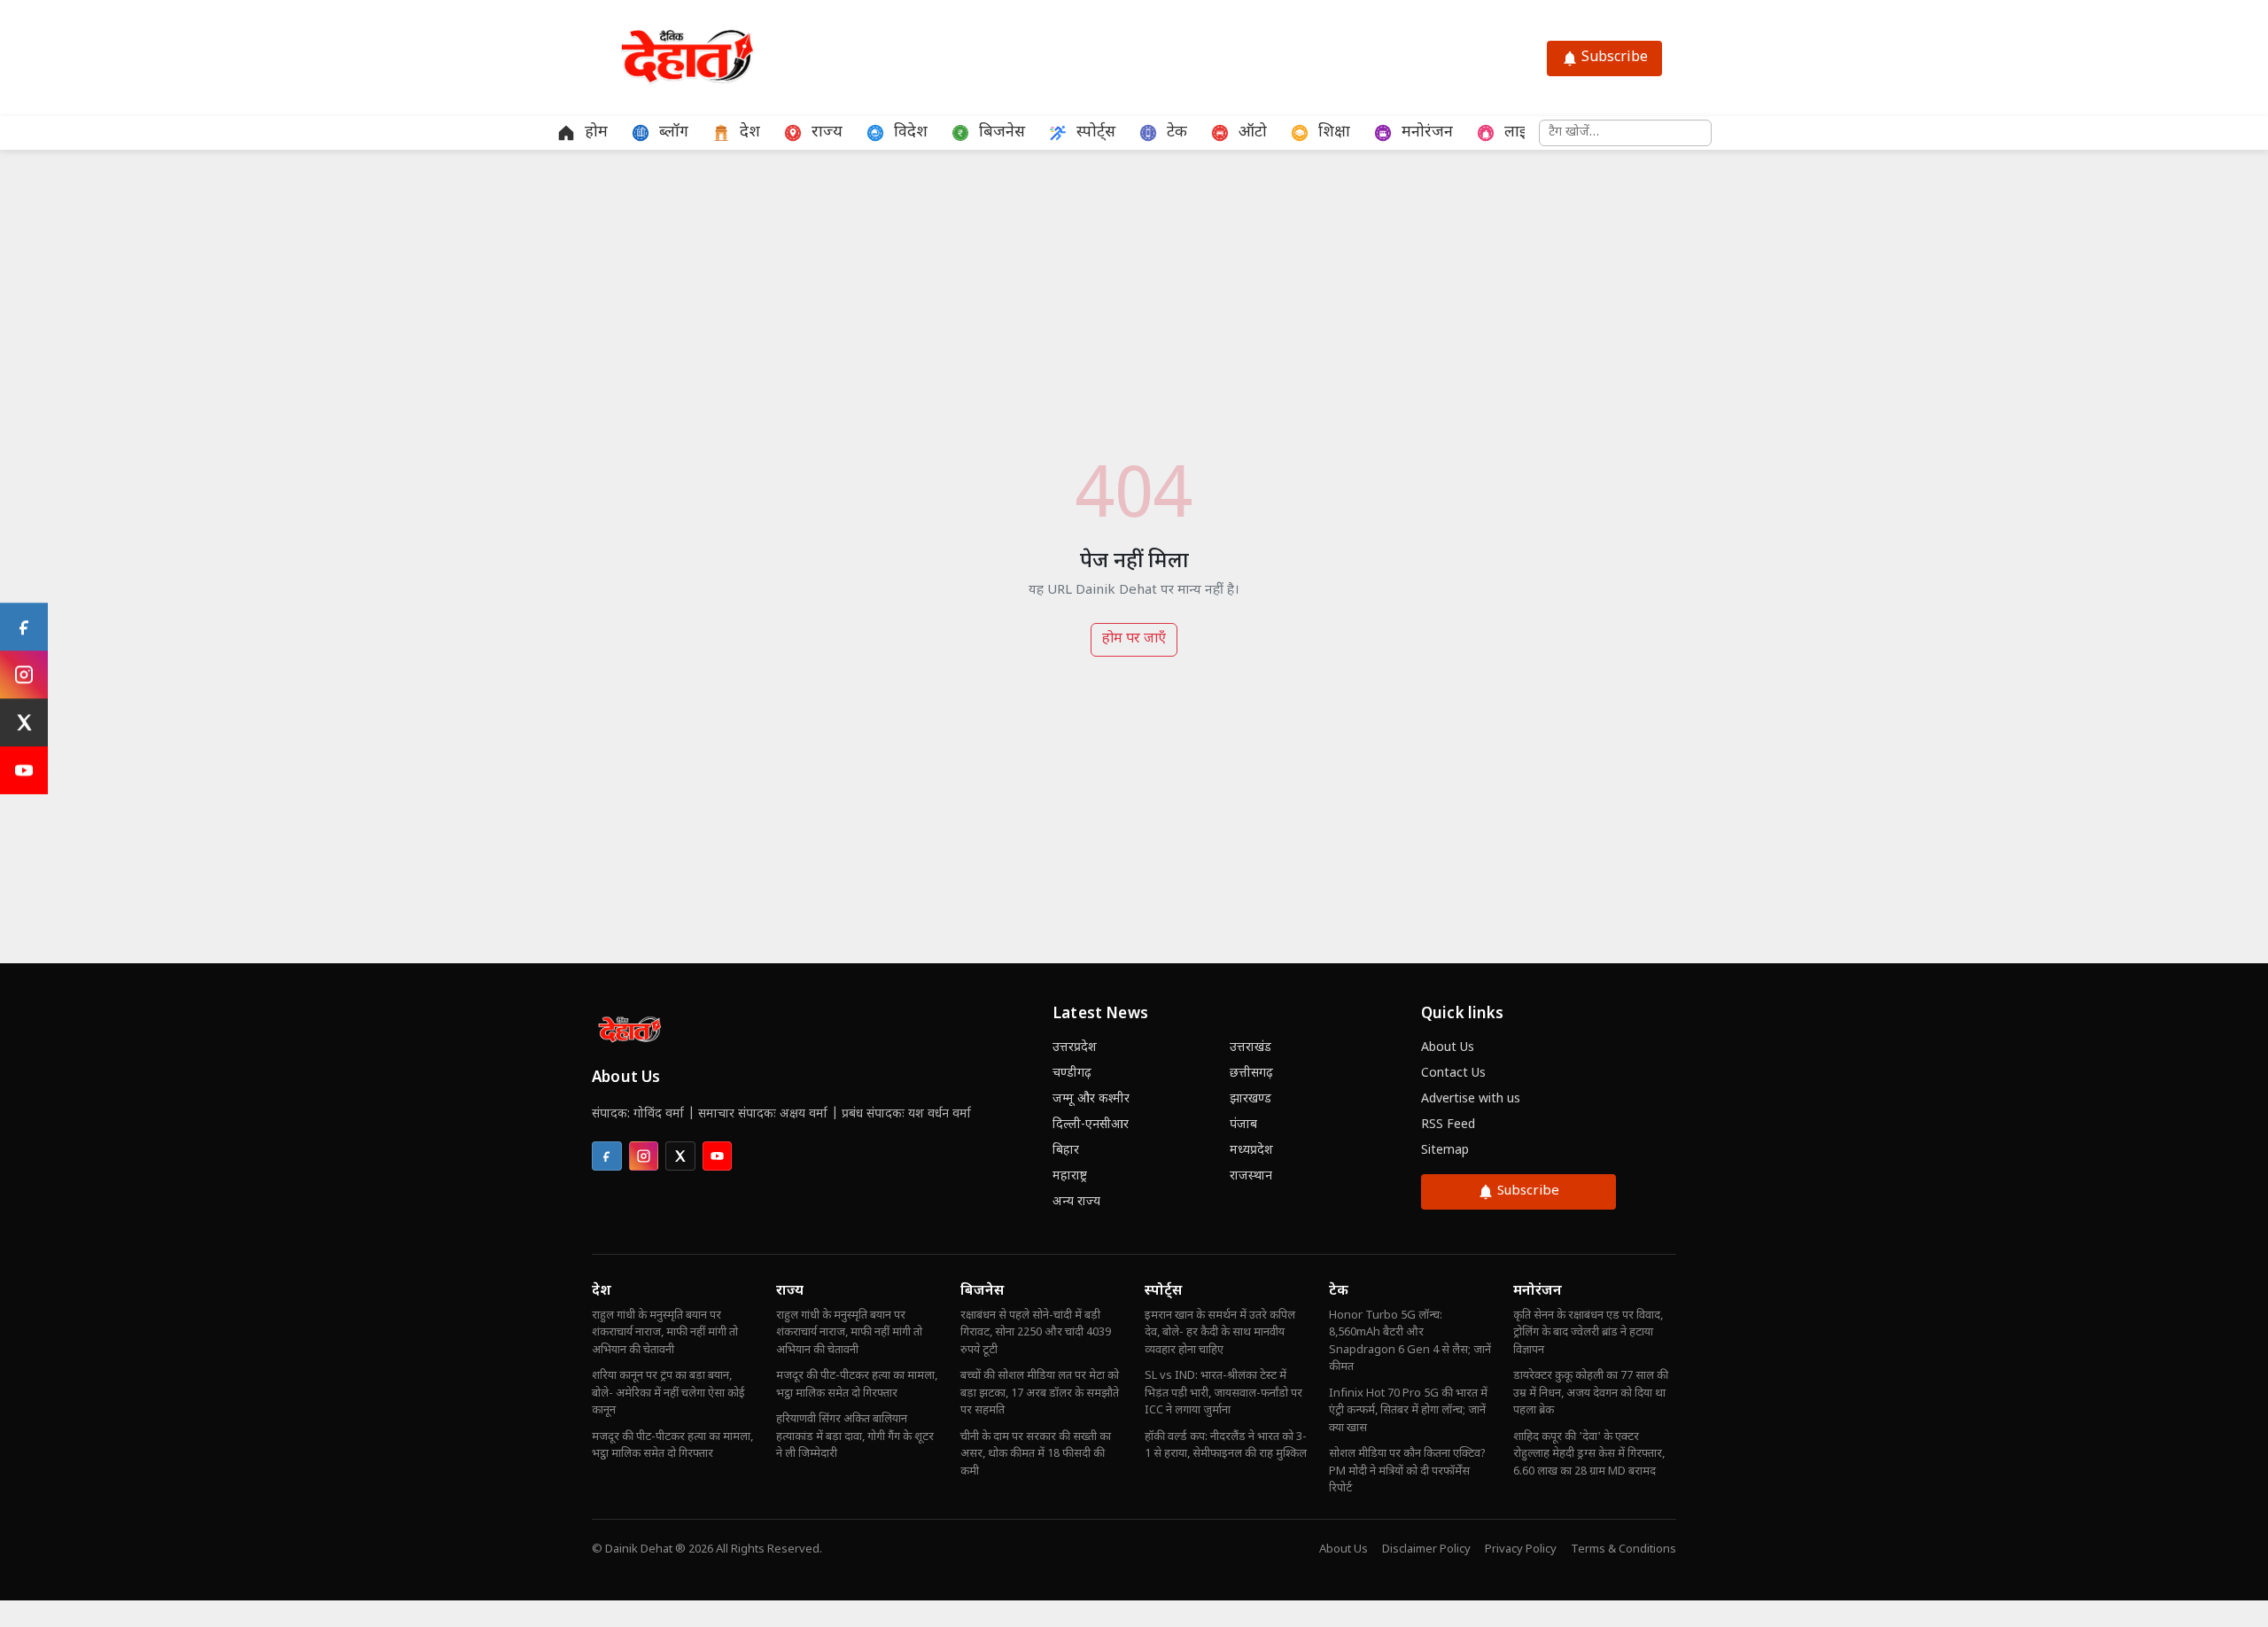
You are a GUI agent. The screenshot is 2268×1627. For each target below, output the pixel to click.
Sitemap (1445, 1151)
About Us (1448, 1048)
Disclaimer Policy (1426, 1549)
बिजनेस (982, 1292)
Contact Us (1453, 1074)
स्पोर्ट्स (1163, 1292)
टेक (1339, 1292)
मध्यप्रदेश (1251, 1151)
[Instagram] (24, 674)
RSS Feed (1448, 1125)
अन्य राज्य (1076, 1202)
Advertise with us (1471, 1099)
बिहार (1066, 1151)
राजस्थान (1251, 1176)
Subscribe (1615, 58)
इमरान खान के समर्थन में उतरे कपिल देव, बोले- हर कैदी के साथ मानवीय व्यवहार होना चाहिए (1220, 1333)
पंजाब (1243, 1125)
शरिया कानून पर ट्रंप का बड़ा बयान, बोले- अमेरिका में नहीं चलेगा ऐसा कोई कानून (668, 1393)
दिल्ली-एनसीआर (1091, 1125)
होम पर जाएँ (1134, 639)
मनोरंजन (1538, 1292)
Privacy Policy (1521, 1549)
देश (602, 1292)
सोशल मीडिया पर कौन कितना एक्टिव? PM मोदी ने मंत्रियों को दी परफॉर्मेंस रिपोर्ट (1407, 1471)
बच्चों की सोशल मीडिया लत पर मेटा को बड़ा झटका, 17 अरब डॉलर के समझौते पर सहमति (1040, 1393)
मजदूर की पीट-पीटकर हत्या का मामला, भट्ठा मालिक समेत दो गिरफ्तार (672, 1446)
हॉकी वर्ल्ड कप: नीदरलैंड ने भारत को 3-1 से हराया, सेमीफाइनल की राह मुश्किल (1226, 1446)
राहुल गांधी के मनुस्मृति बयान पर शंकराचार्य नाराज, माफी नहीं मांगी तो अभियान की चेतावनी (665, 1333)
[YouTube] (24, 770)
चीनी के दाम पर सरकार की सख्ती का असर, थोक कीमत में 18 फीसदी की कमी (1036, 1454)
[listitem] (607, 1156)
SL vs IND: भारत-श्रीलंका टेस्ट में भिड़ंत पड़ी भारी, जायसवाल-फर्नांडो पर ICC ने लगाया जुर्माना (1223, 1393)
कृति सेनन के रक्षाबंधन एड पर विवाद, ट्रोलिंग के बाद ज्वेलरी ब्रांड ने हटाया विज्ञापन (1588, 1333)
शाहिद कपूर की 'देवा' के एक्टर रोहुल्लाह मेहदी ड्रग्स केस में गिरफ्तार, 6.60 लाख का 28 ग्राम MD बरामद (1589, 1454)
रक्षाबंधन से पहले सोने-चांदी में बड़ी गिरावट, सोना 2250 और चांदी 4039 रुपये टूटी (1036, 1333)
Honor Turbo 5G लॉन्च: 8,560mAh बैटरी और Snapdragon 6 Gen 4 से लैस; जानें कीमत (1410, 1342)
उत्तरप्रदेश (1075, 1048)
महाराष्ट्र (1070, 1176)
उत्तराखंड (1251, 1048)
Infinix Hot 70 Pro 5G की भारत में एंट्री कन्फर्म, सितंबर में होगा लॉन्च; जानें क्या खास (1408, 1411)
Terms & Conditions (1623, 1549)
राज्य (790, 1292)
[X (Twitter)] (24, 722)
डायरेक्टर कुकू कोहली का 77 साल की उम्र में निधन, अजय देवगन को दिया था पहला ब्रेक (1591, 1393)
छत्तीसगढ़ (1251, 1074)
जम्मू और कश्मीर (1091, 1099)
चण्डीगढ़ (1072, 1074)
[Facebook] (24, 627)
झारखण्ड (1251, 1099)
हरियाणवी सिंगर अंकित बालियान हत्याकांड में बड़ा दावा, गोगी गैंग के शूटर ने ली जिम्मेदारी (855, 1436)
